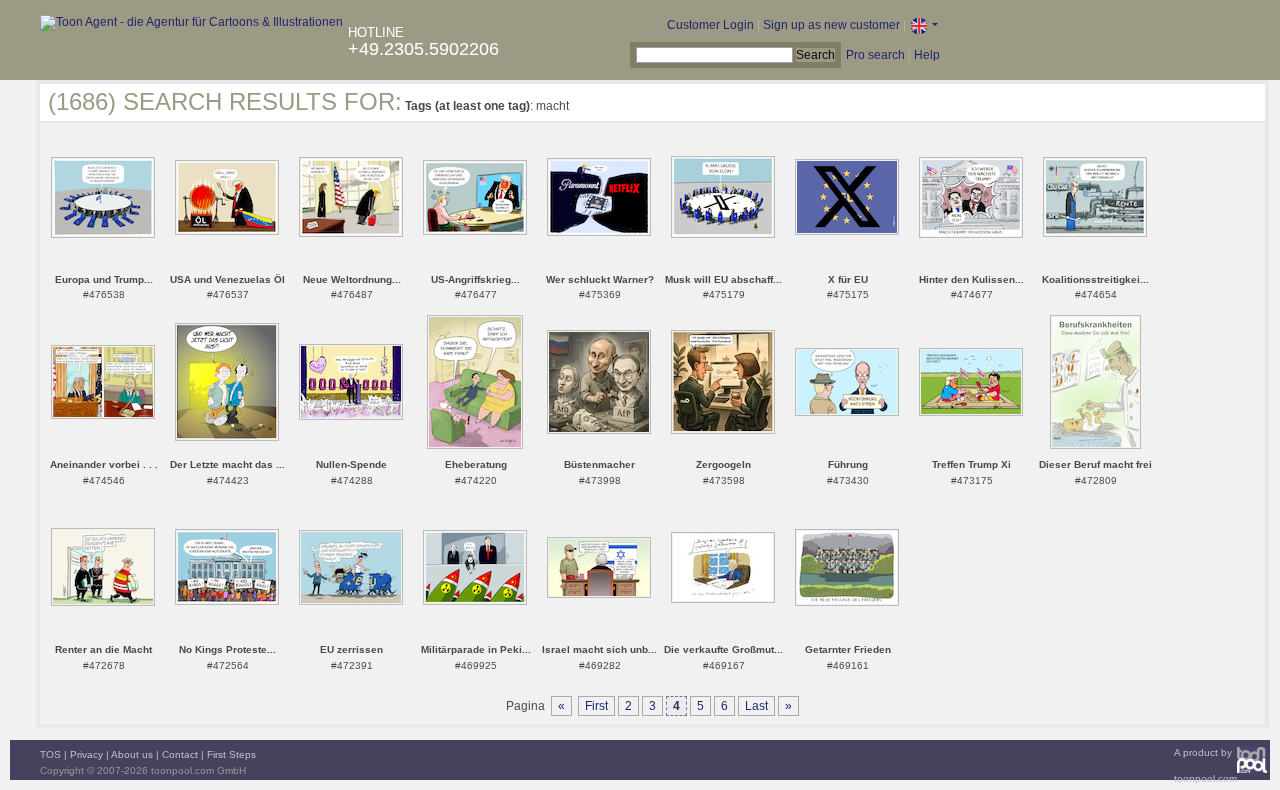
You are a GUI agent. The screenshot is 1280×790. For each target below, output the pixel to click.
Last (756, 706)
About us (132, 754)
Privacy (86, 754)
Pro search (875, 55)
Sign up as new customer (831, 25)
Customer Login (710, 25)
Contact (180, 754)
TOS (50, 754)
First (596, 706)
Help (927, 55)
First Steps (231, 754)
